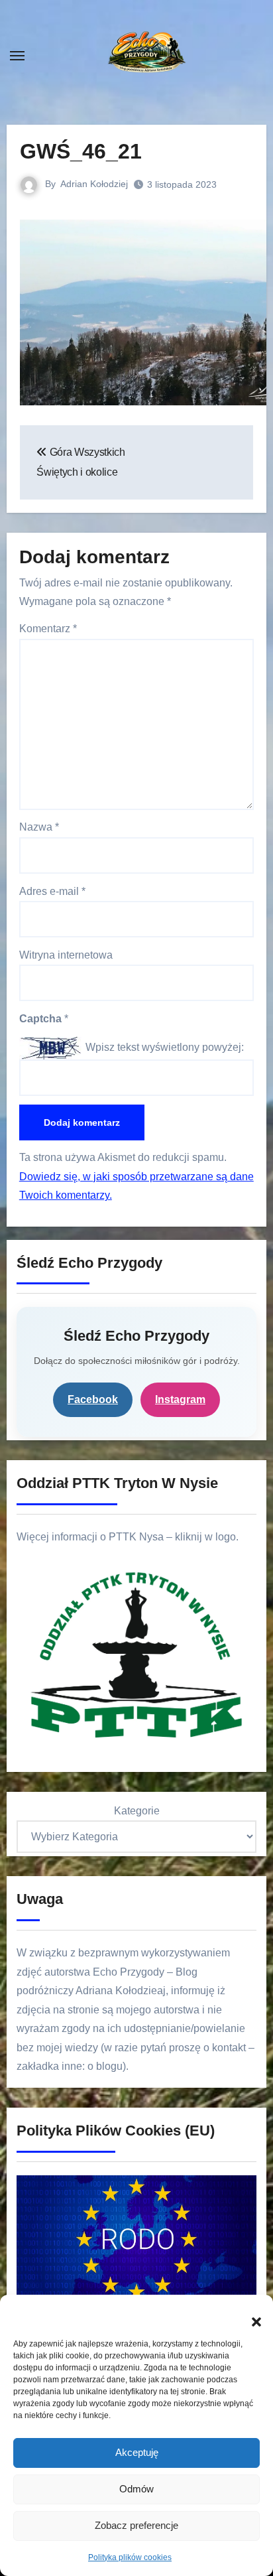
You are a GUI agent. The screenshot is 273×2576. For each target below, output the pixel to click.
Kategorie (137, 1811)
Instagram (180, 1399)
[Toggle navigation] (17, 56)
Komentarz (48, 629)
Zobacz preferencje (136, 2525)
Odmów (136, 2489)
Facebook (93, 1399)
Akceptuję (137, 2452)
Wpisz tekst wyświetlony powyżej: (165, 1047)
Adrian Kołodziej (94, 184)
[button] (250, 2315)
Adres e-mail (52, 891)
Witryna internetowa (66, 955)
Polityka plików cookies (130, 2557)
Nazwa (39, 827)
